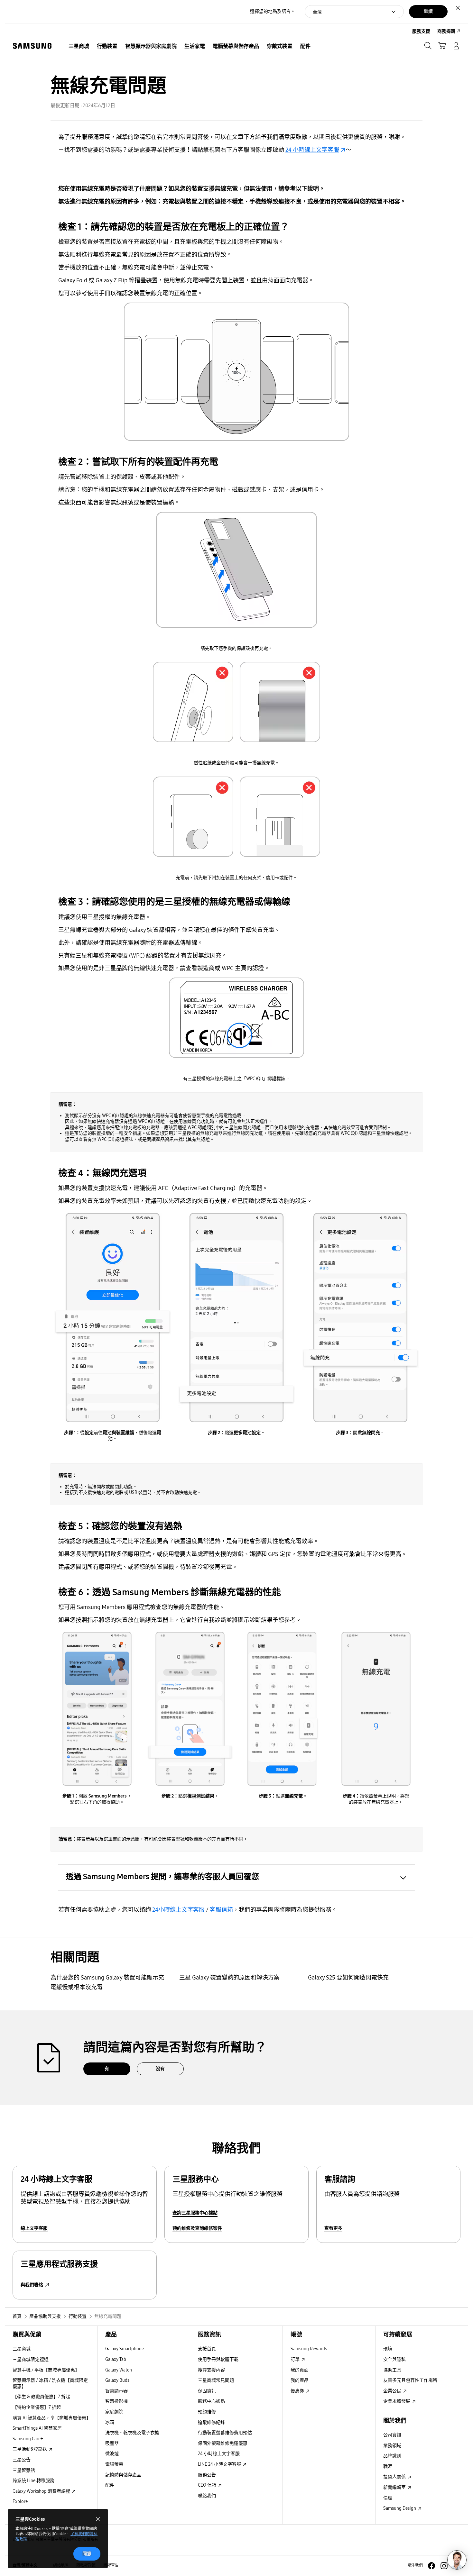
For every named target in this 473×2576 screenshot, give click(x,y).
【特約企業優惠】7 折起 (37, 2407)
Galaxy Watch (119, 2370)
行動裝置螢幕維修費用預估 (225, 2433)
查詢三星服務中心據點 (195, 2213)
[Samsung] (32, 46)
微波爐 (112, 2454)
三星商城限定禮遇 (31, 2359)
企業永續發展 (397, 2401)
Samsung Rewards (309, 2349)
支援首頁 (207, 2349)
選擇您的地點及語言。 (273, 11)
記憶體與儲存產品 (123, 2475)
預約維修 (207, 2412)
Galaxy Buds (117, 2380)
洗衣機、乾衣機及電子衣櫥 (132, 2433)
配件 (110, 2485)
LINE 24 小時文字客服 (220, 2464)
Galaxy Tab (116, 2359)
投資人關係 (395, 2477)
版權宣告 (111, 2565)
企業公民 (393, 2391)
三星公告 (22, 2460)
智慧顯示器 (116, 2391)
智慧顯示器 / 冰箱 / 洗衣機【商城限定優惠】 (50, 2383)
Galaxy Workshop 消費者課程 (42, 2491)
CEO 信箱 (208, 2485)
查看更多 (333, 2228)
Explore (20, 2502)
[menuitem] (79, 46)
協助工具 (392, 2370)
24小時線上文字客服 (178, 1910)
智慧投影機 (116, 2401)
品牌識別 (392, 2456)
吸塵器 (112, 2443)
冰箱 (110, 2422)
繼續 (428, 11)
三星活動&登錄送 (30, 2449)
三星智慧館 (24, 2470)
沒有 (160, 2069)
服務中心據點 (211, 2401)
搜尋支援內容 (211, 2370)
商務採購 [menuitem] (446, 31)
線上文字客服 (34, 2228)
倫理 (388, 2498)
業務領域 (392, 2446)
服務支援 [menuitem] (421, 31)
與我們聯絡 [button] (32, 2285)
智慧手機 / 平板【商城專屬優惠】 (46, 2370)
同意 (87, 2554)
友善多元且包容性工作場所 (410, 2380)
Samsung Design (400, 2508)
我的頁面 (300, 2370)
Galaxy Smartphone (125, 2349)
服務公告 (207, 2475)
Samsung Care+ (28, 2439)
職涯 (388, 2467)
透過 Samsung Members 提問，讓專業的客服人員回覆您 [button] (162, 1877)
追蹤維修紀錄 (211, 2422)
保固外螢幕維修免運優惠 (223, 2443)
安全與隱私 (394, 2359)
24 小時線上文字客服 (312, 150)
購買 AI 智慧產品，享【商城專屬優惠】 (52, 2418)
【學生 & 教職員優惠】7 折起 (41, 2397)
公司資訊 (392, 2435)
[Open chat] (457, 2560)
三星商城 (22, 2349)
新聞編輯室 (395, 2487)
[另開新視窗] (431, 2566)
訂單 (296, 2359)
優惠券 (298, 2391)
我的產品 (300, 2380)
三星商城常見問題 (216, 2380)
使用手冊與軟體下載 (218, 2359)
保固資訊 (207, 2391)
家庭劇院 (114, 2412)
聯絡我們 (207, 2496)
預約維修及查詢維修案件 (197, 2228)
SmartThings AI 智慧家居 (37, 2428)
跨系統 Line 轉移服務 (33, 2481)
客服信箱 (221, 1910)
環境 (388, 2349)
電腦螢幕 (114, 2464)
